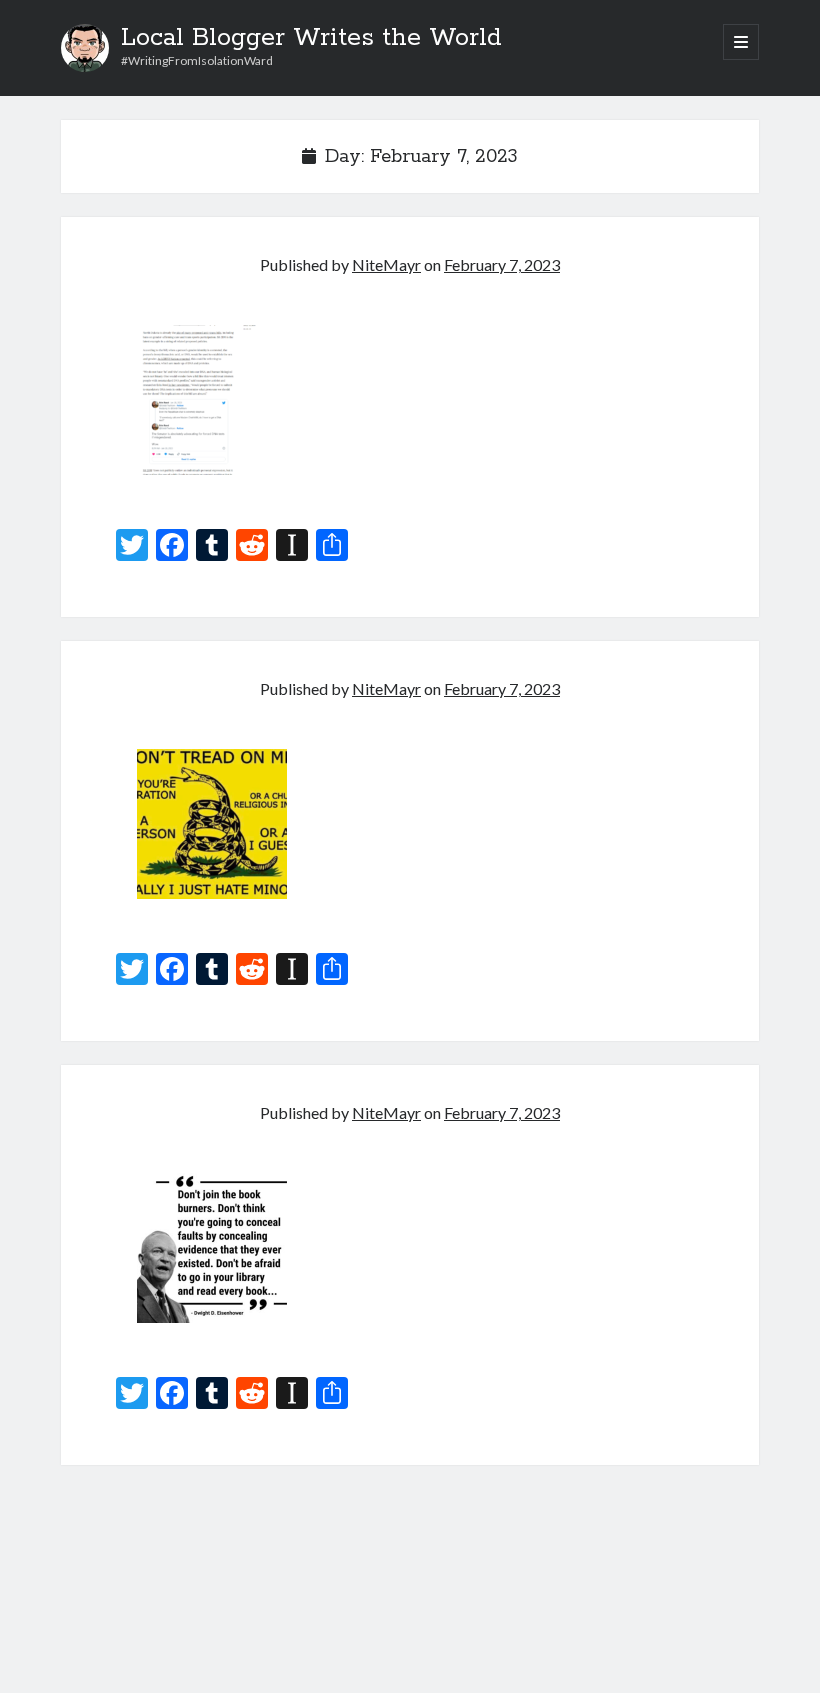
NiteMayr (386, 264)
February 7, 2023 (502, 264)
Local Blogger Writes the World (311, 38)
